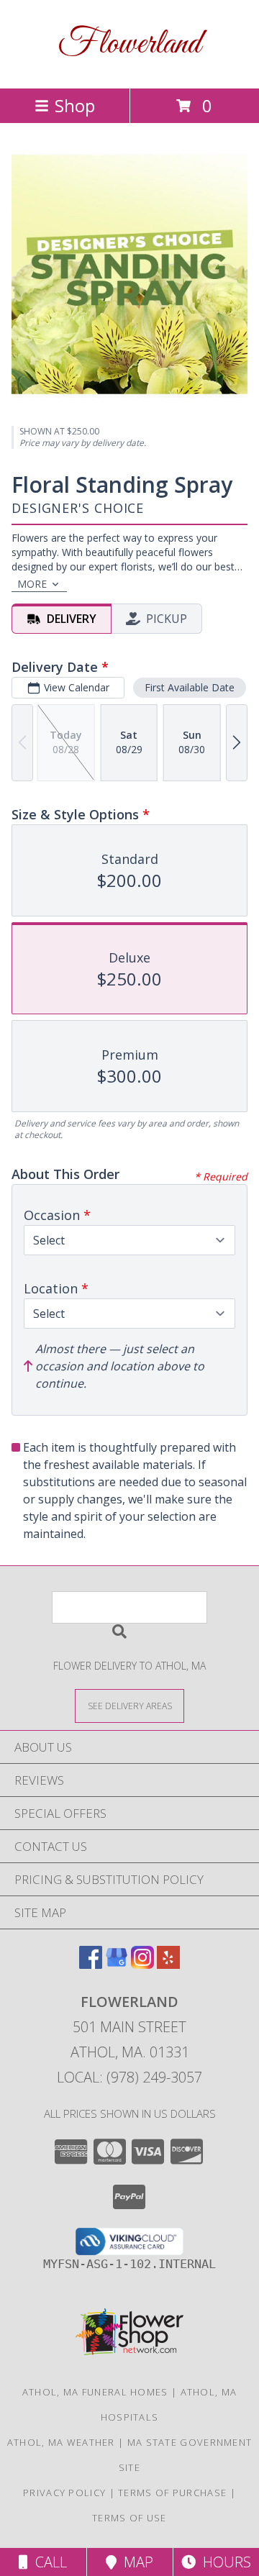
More (32, 584)
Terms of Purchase (172, 2493)
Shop (75, 105)
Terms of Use (129, 2518)
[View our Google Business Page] (117, 1964)
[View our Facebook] (91, 1964)
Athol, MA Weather (61, 2442)
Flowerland (129, 44)
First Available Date (190, 687)
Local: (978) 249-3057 (129, 2077)
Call (47, 2562)
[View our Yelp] (168, 1964)
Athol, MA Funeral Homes (95, 2392)
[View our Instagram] (142, 1964)
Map (135, 2562)
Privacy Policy (64, 2493)
